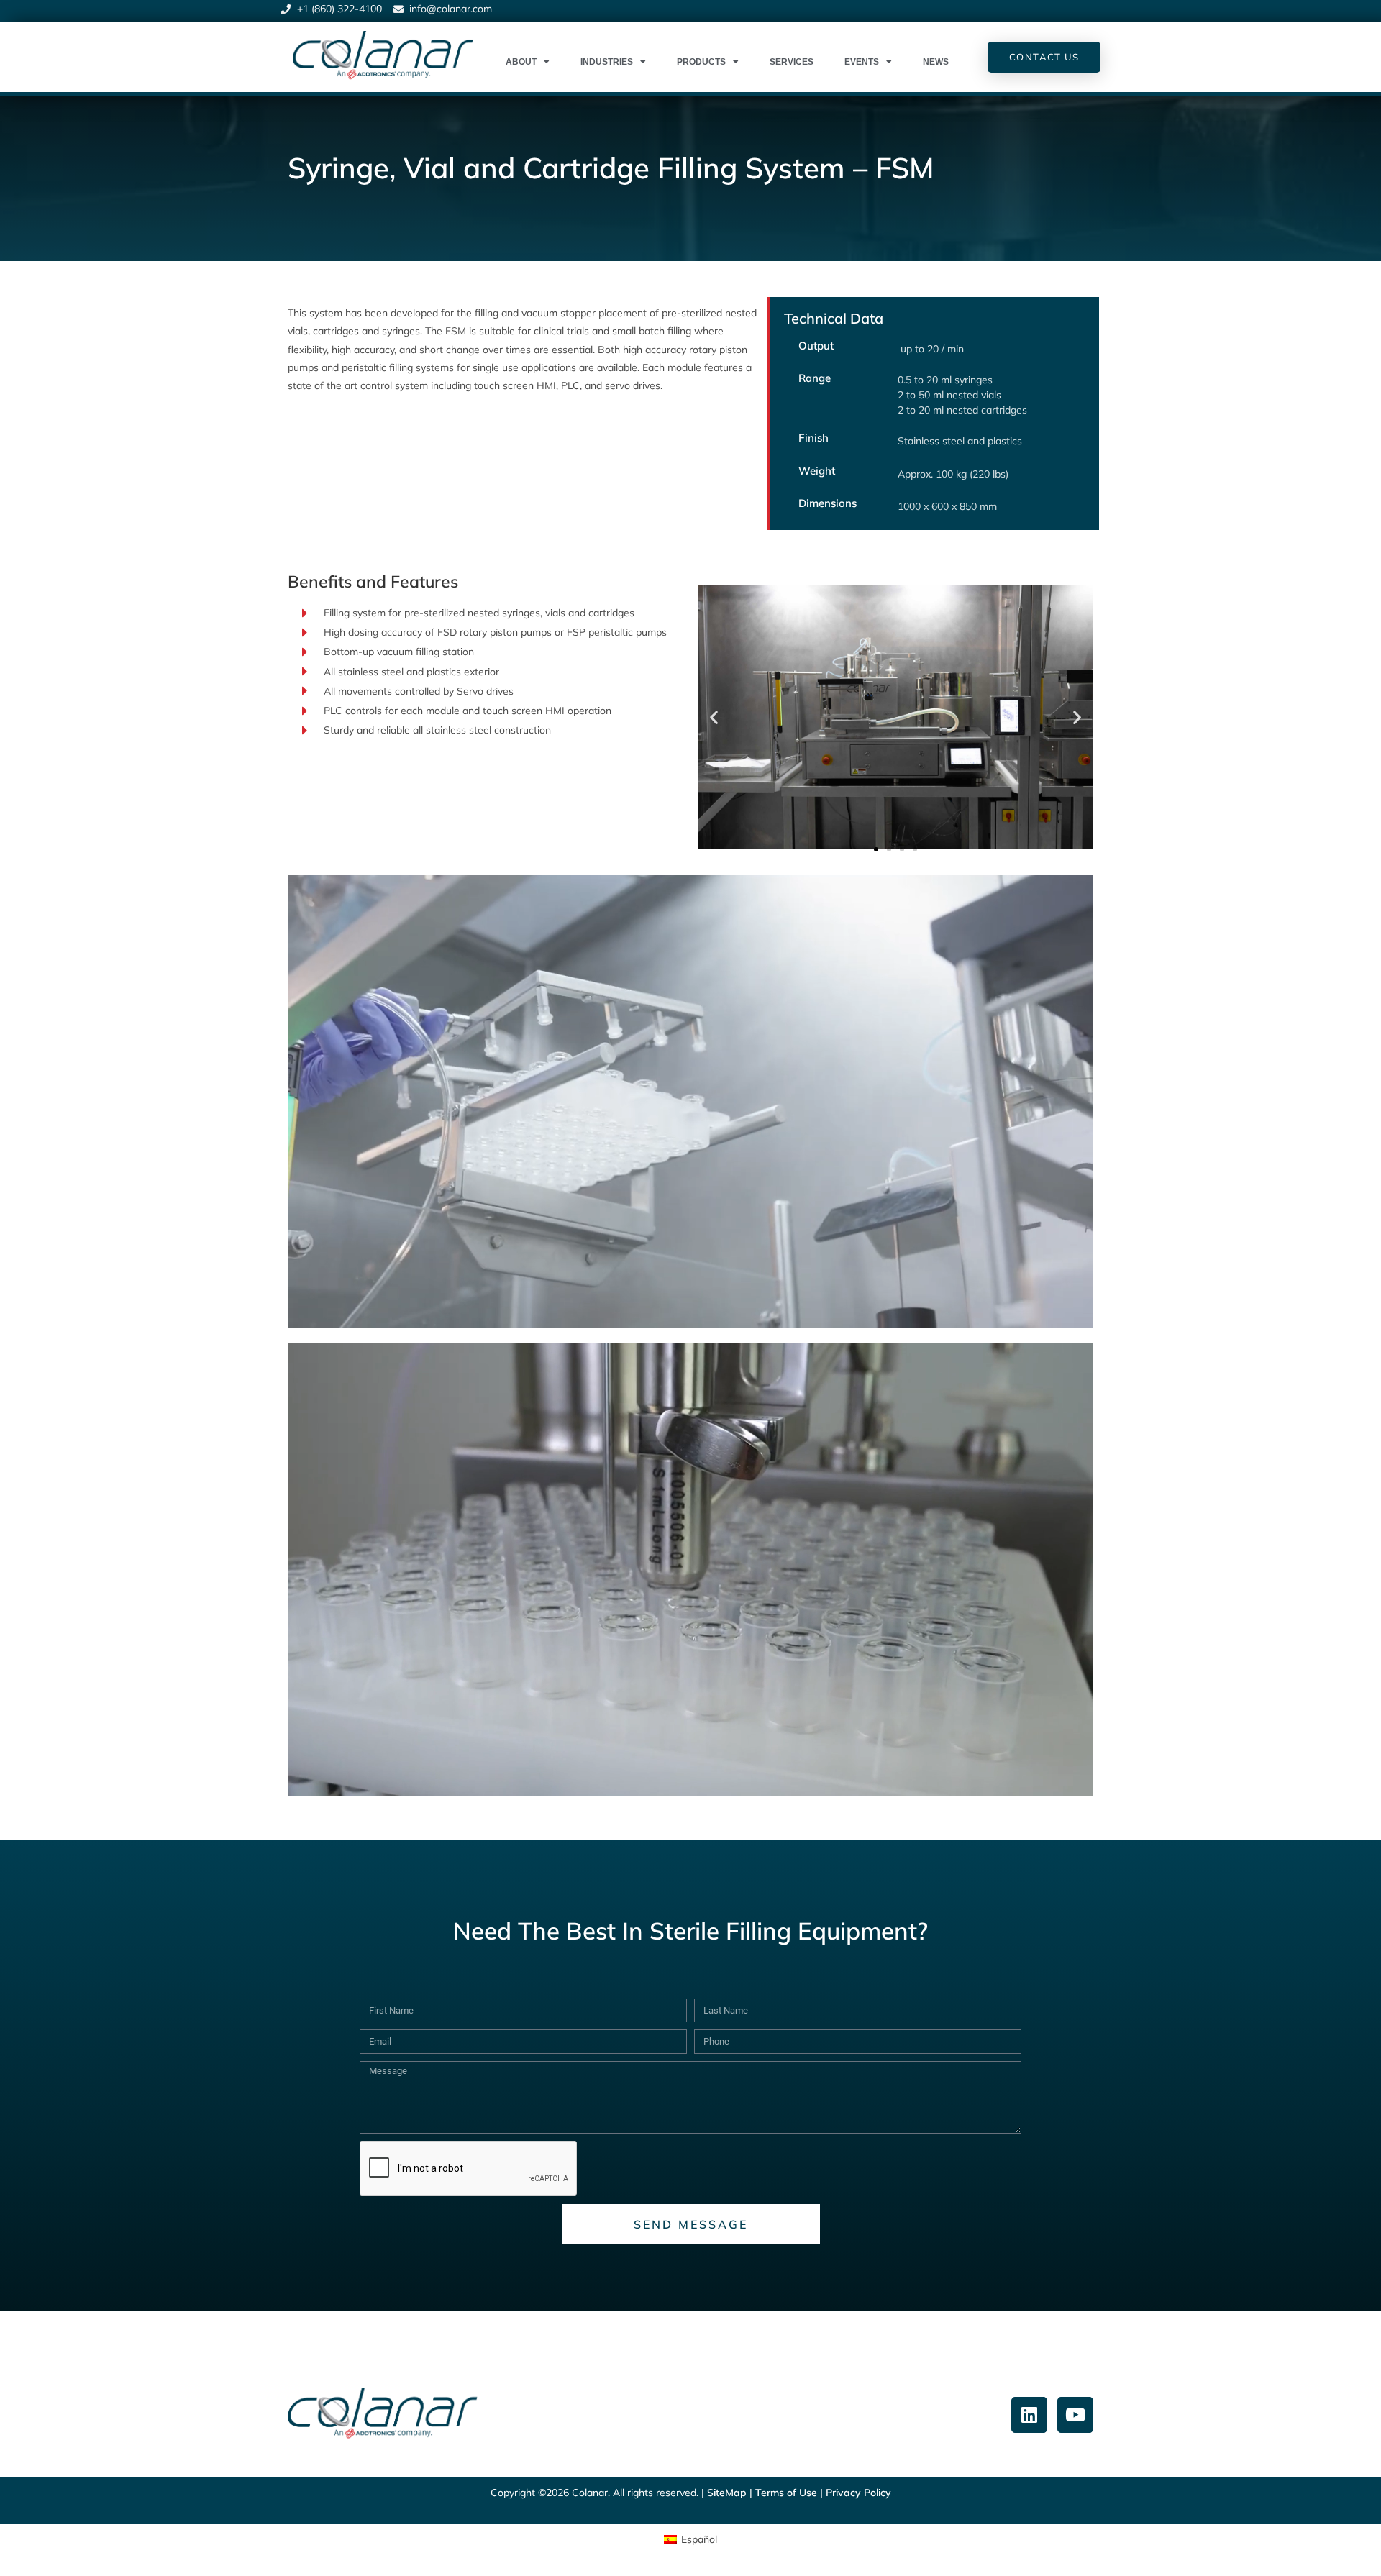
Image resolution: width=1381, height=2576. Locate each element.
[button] (714, 717)
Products (701, 62)
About (521, 62)
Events (862, 62)
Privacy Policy (858, 2493)
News (936, 62)
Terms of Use (786, 2493)
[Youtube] (1075, 2415)
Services (792, 62)
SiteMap (727, 2493)
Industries (607, 62)
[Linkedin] (1029, 2415)
